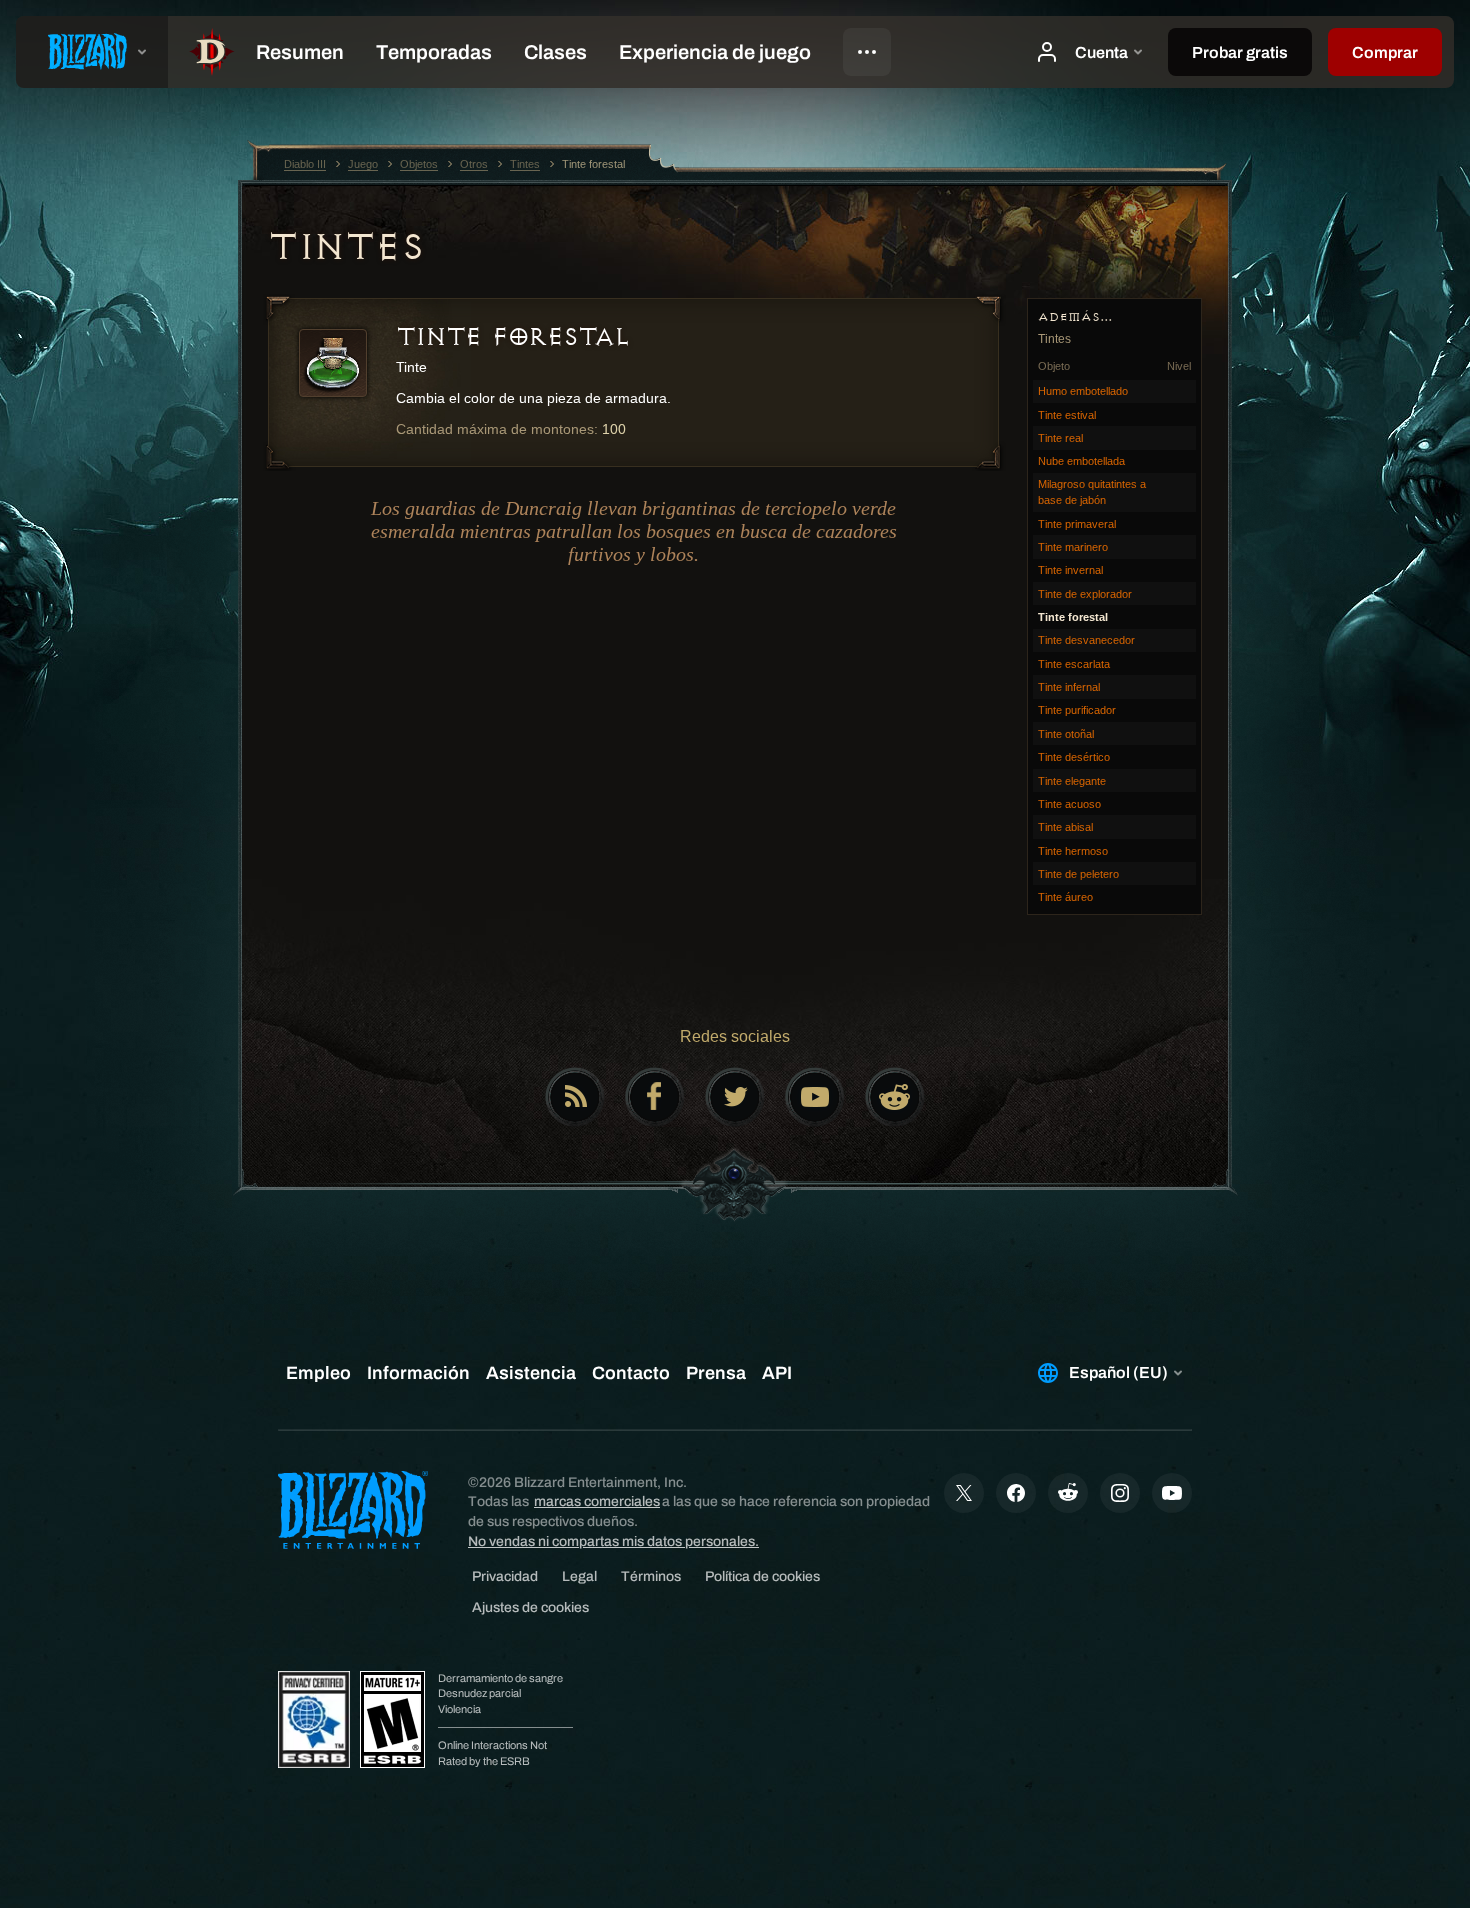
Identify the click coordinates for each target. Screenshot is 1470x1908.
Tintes (345, 247)
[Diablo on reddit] (895, 1097)
